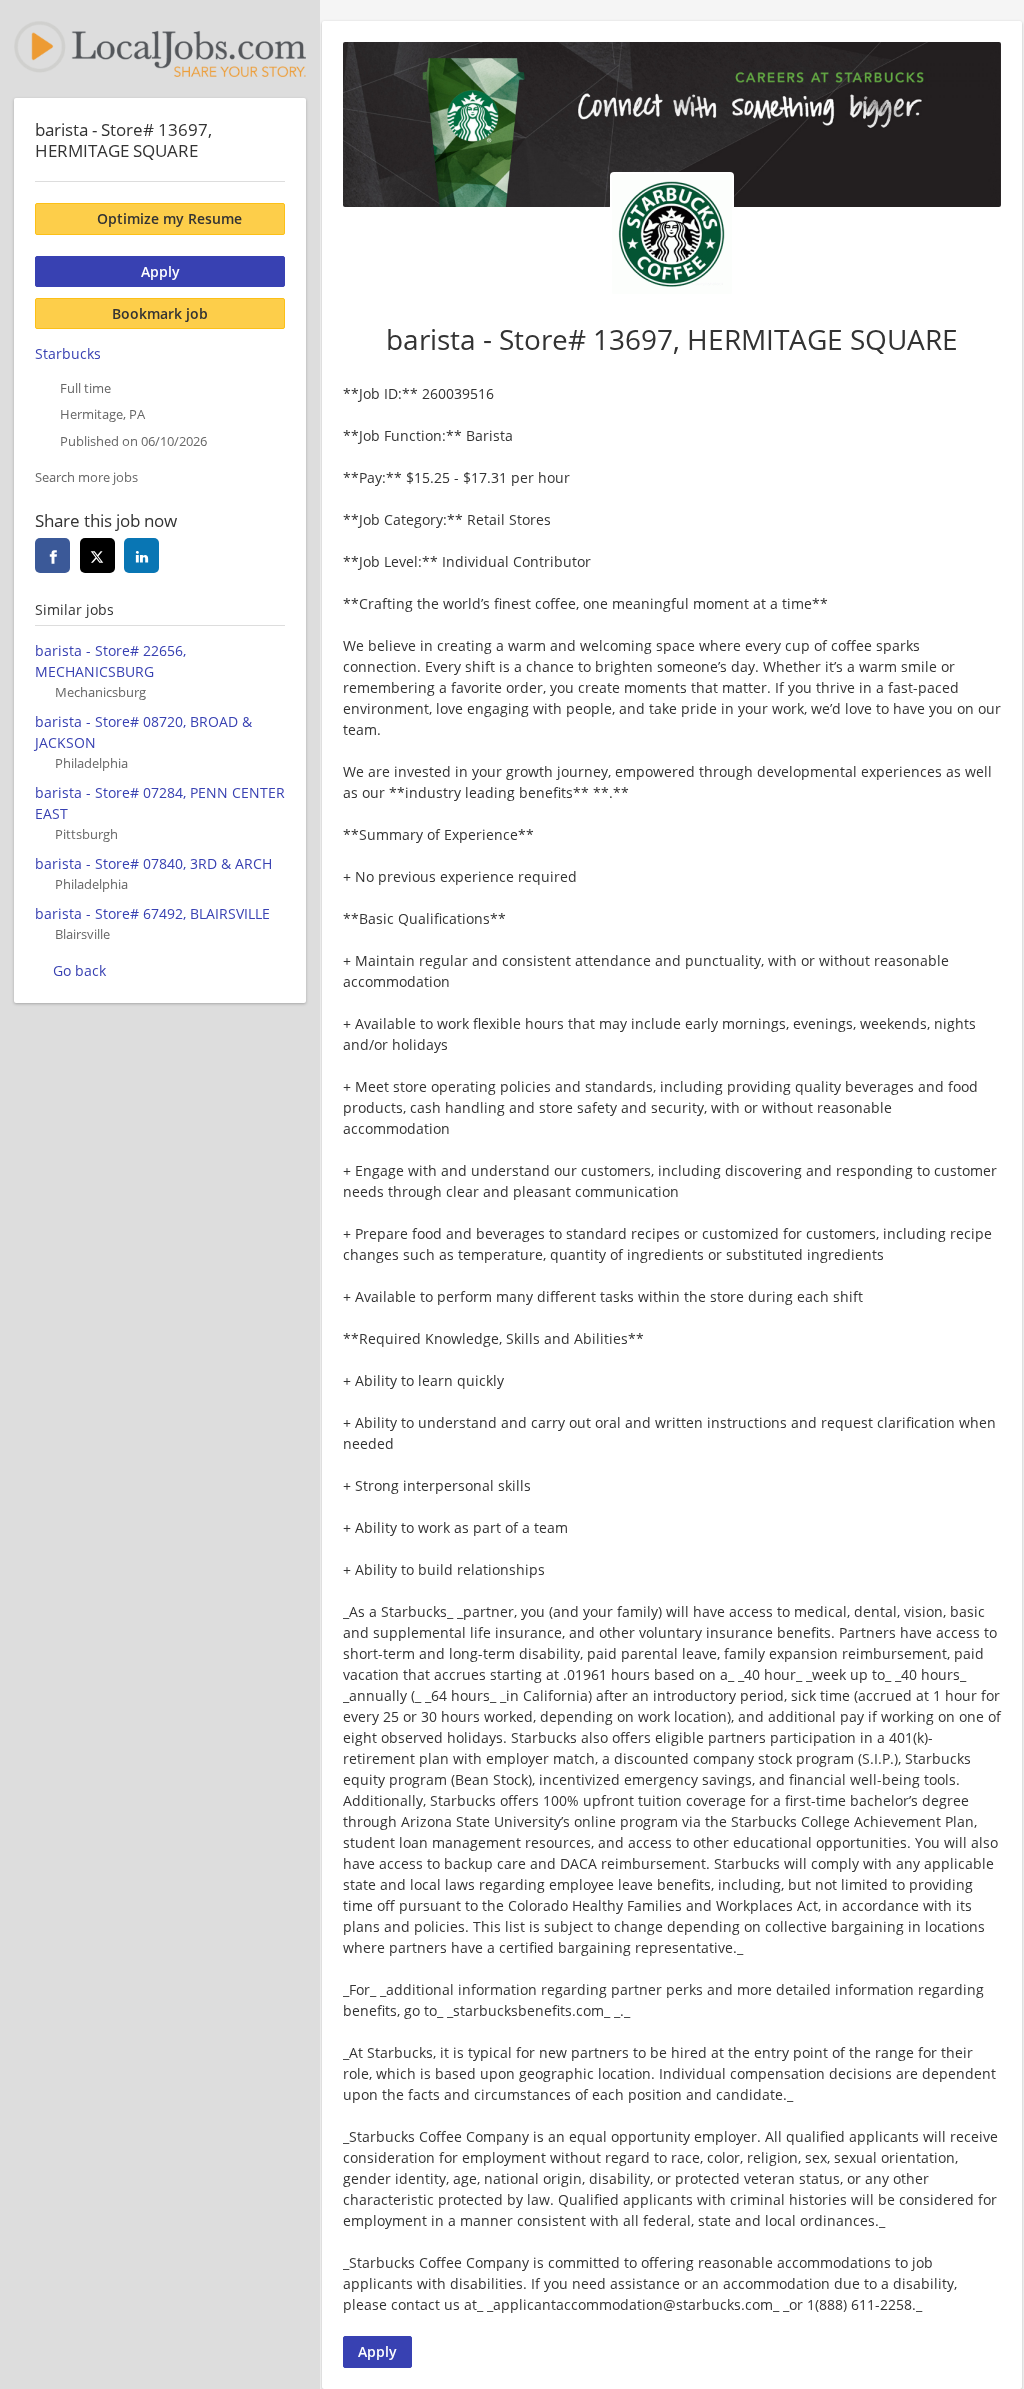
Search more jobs (86, 477)
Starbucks (68, 353)
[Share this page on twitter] (97, 555)
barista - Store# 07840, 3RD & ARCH (153, 863)
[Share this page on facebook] (52, 555)
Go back (79, 970)
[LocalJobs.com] (160, 49)
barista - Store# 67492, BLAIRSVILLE (152, 913)
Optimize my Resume (169, 218)
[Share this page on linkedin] (141, 555)
